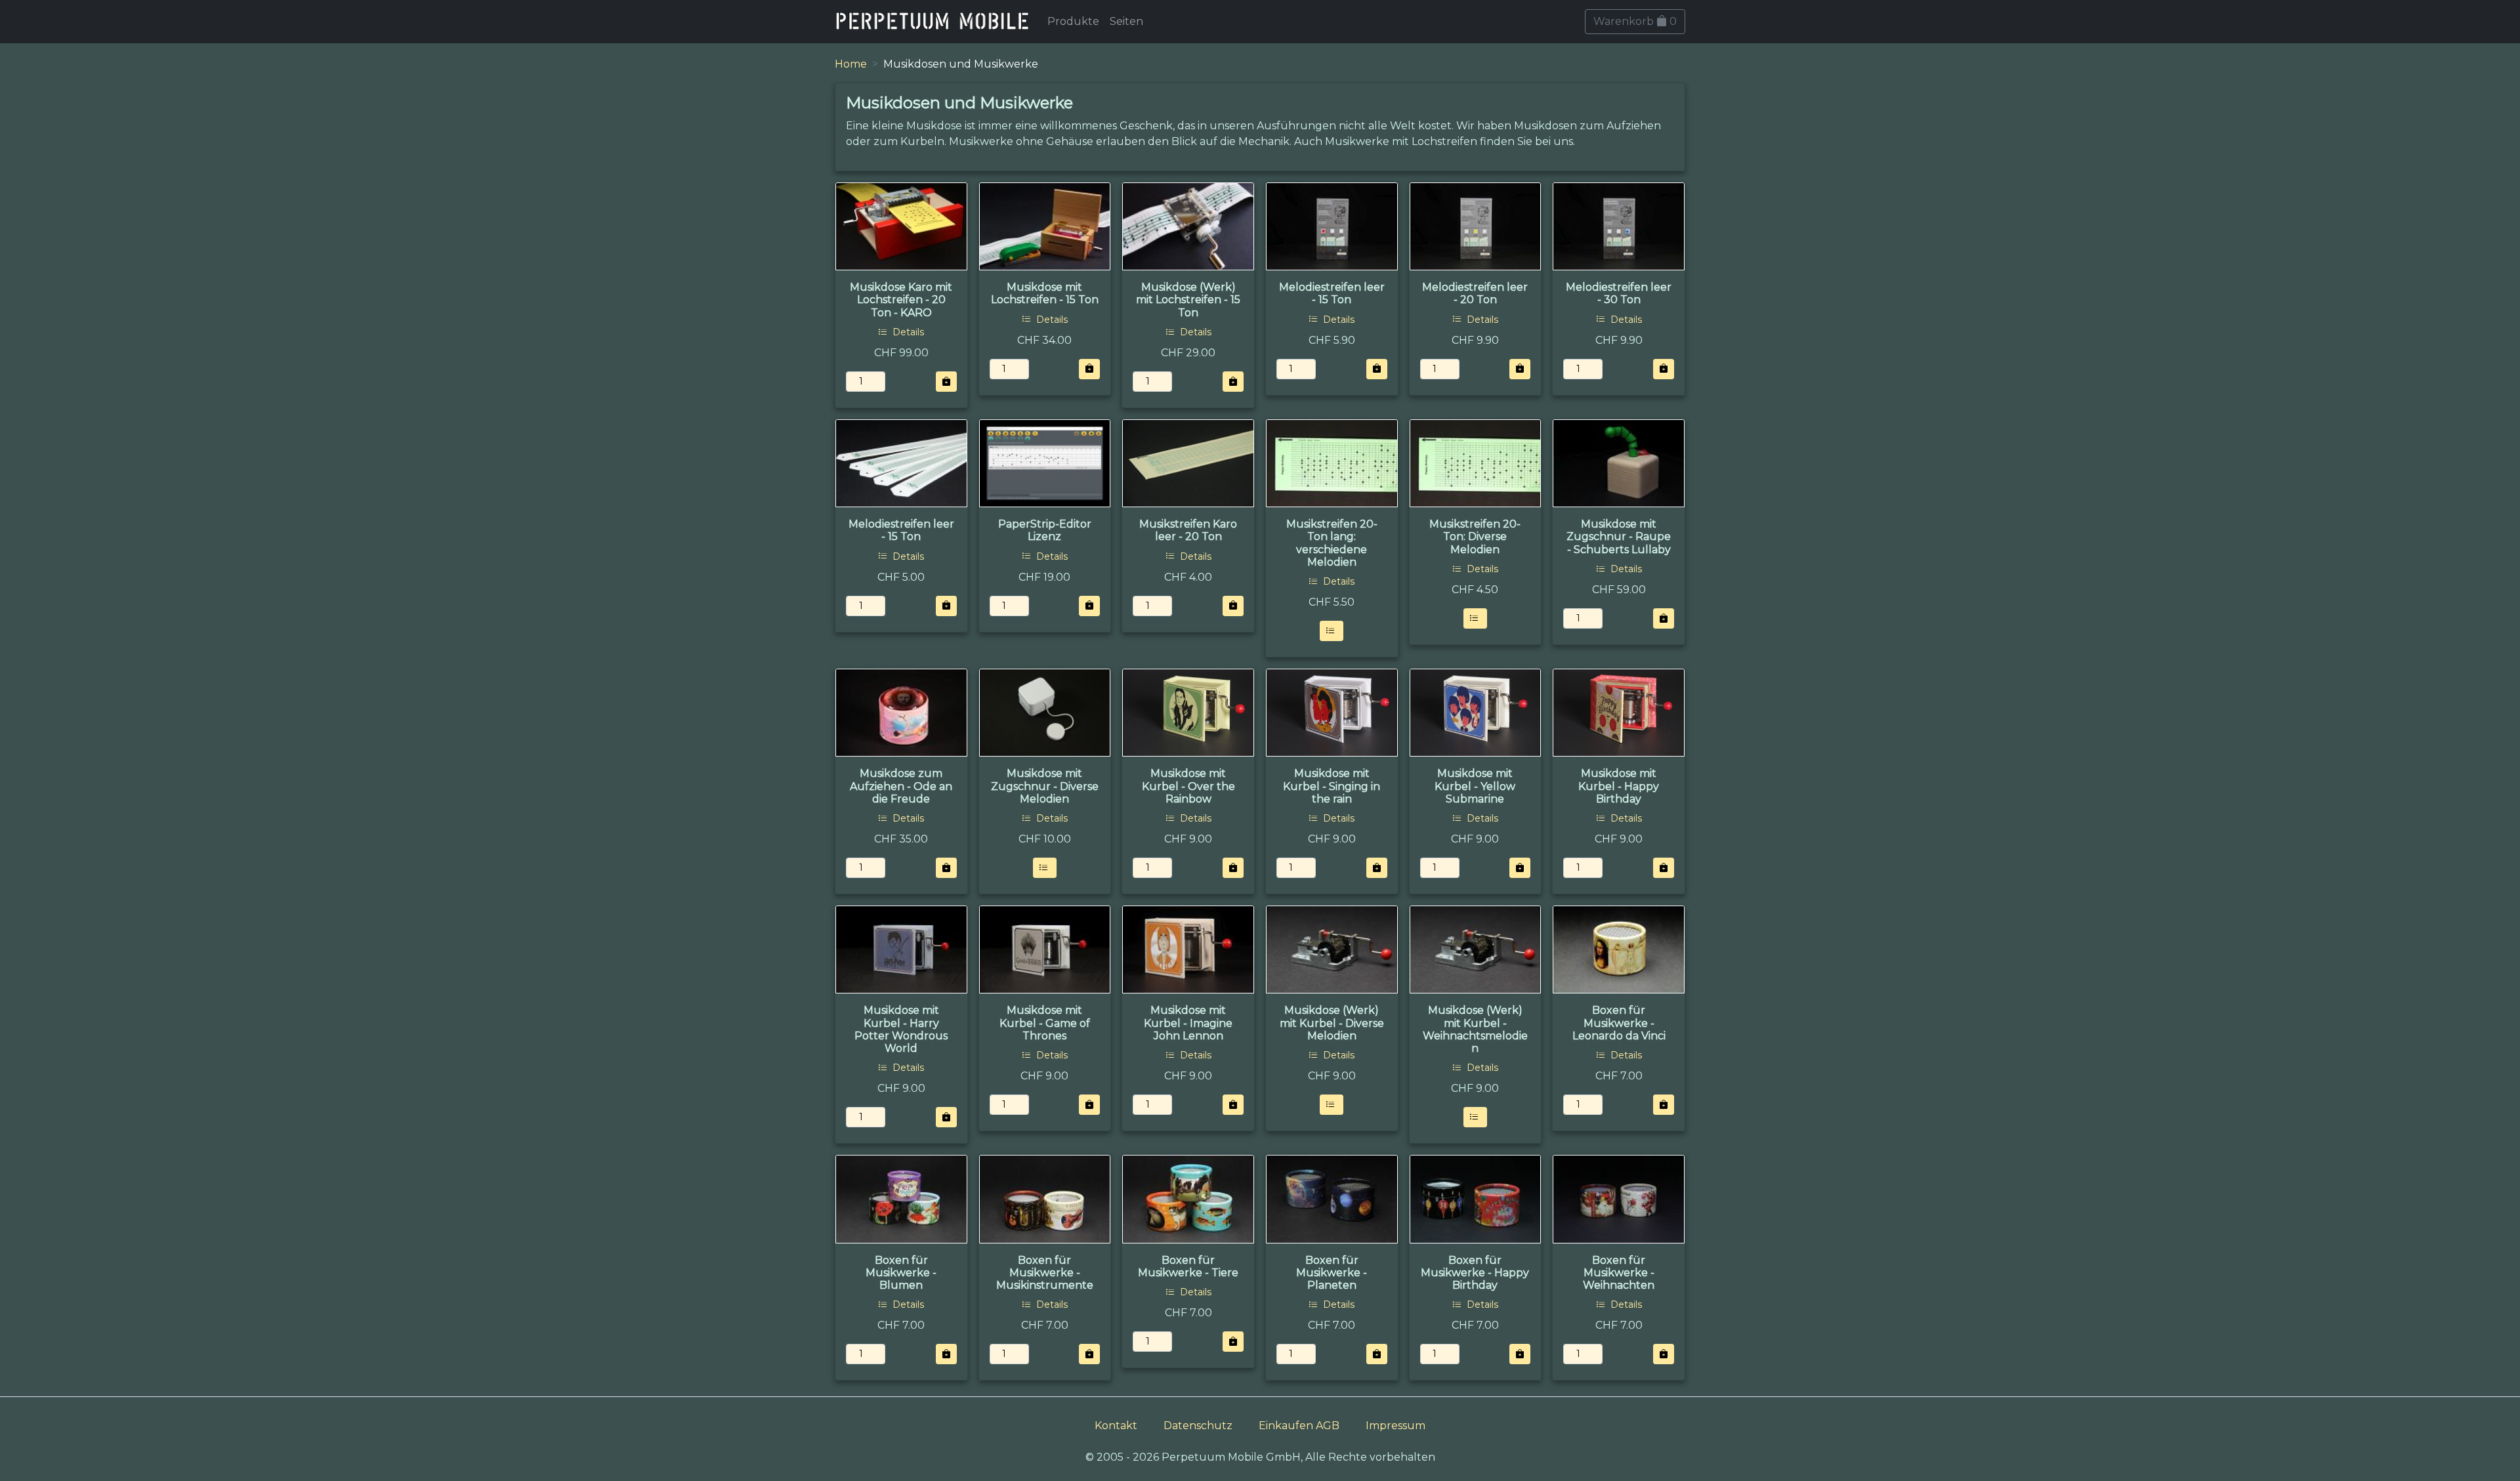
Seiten (1126, 21)
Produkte (1073, 21)
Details (907, 332)
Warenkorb (1635, 21)
